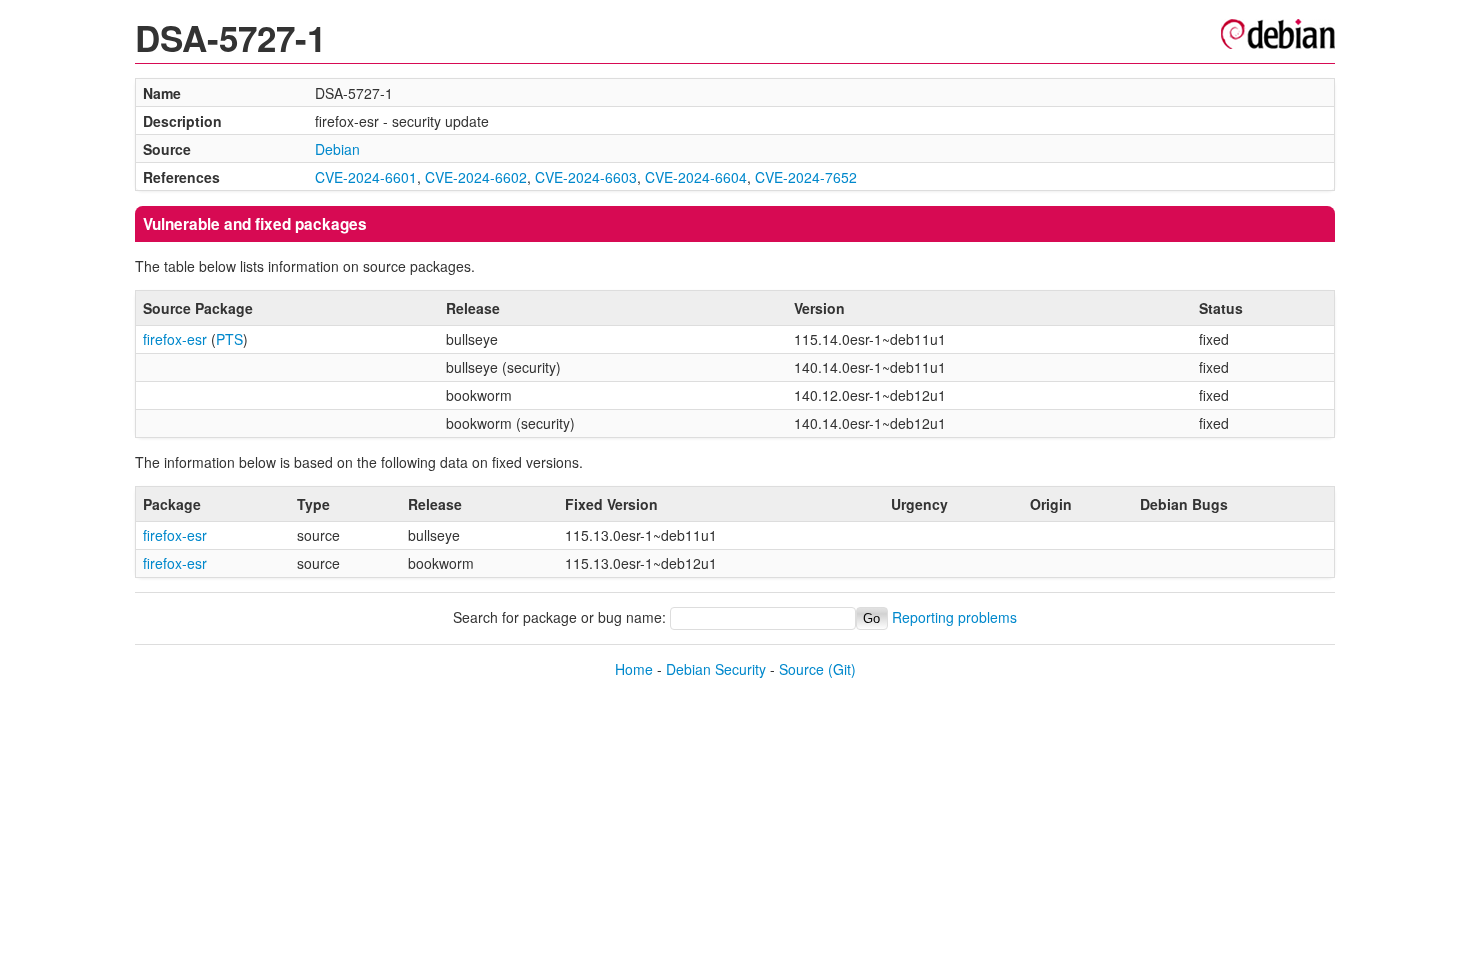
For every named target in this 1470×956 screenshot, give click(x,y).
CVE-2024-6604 (696, 177)
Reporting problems (954, 617)
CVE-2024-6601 (366, 177)
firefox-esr (175, 339)
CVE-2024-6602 (476, 177)
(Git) (842, 669)
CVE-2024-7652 (806, 177)
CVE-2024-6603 (586, 177)
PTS (229, 339)
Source (801, 669)
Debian (337, 149)
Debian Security (716, 669)
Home (634, 669)
